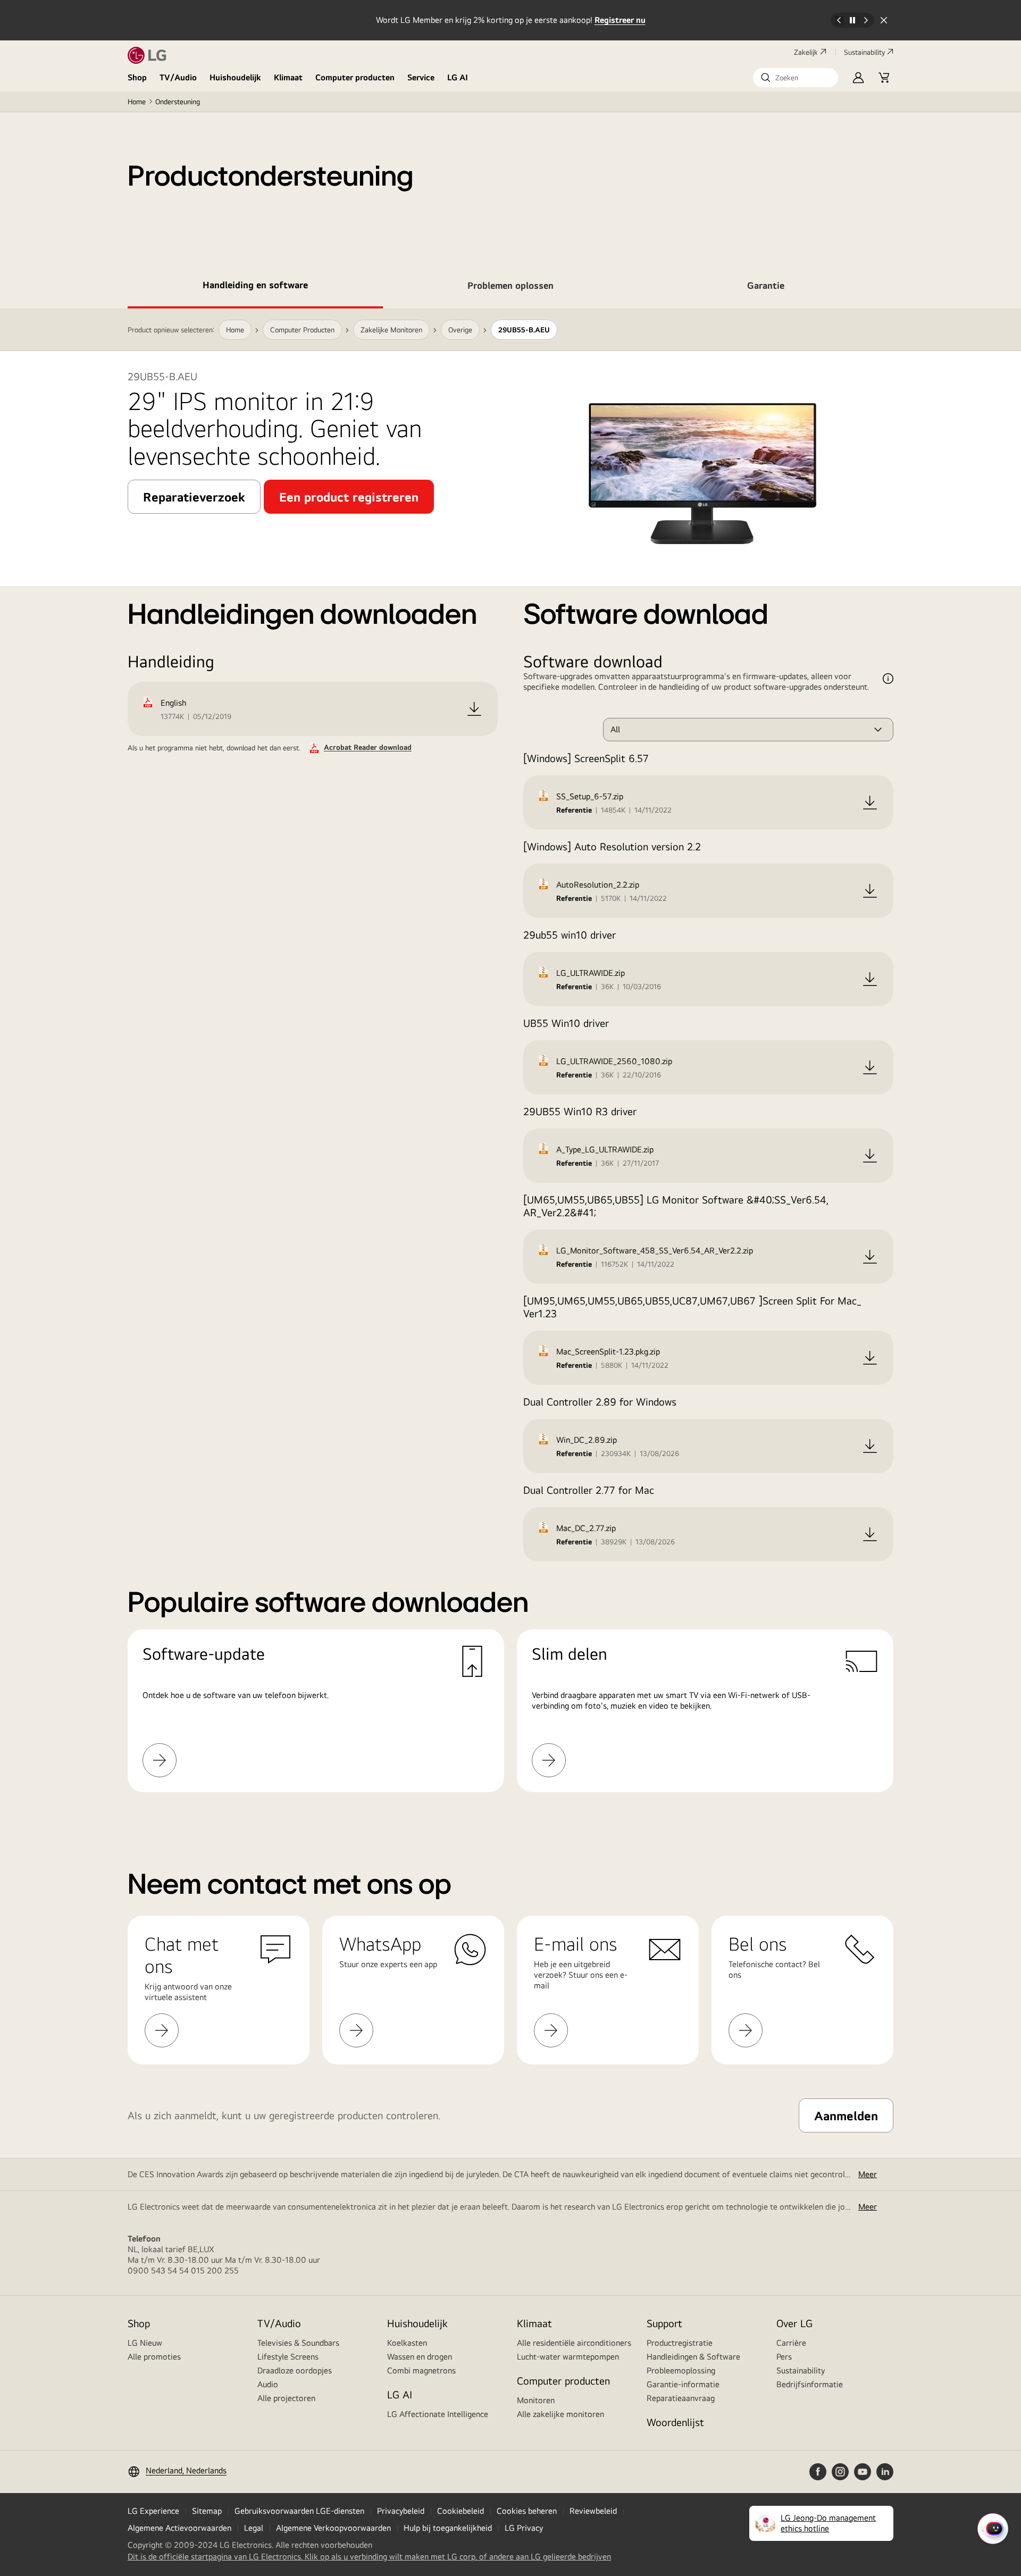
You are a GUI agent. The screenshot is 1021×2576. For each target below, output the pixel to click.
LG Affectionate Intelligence (438, 2414)
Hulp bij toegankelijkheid (448, 2528)
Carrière (791, 2343)
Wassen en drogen (420, 2357)
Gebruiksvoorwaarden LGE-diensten (299, 2511)
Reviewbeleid (593, 2511)
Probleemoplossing (681, 2370)
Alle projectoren (286, 2398)
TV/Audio (178, 77)
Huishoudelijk (235, 77)
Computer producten (355, 77)
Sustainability (864, 52)
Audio (268, 2384)
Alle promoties (154, 2357)
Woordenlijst (675, 2422)
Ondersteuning (178, 102)
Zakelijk (806, 52)
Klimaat (288, 77)
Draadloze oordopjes (295, 2370)
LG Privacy (524, 2528)
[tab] (255, 287)
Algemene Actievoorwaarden (179, 2528)
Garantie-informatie (683, 2384)
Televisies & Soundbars (298, 2343)
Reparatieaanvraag (681, 2398)
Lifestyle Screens (288, 2357)
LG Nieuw (145, 2343)
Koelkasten (407, 2343)
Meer (868, 2174)
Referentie (574, 810)
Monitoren (536, 2400)
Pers (784, 2357)
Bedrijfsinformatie (810, 2384)
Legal (254, 2528)
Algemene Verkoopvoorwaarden (333, 2528)
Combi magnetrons (421, 2370)
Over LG (794, 2323)
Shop (137, 77)
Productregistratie (680, 2343)
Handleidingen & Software (693, 2357)
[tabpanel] (510, 1063)
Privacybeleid (401, 2511)
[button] (796, 78)
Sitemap (207, 2511)
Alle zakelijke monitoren (560, 2414)
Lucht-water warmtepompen (568, 2357)
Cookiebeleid (461, 2511)
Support (664, 2323)
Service (421, 77)
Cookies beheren (527, 2511)
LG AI (458, 77)
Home (137, 102)
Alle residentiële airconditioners (574, 2343)
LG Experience (153, 2511)
